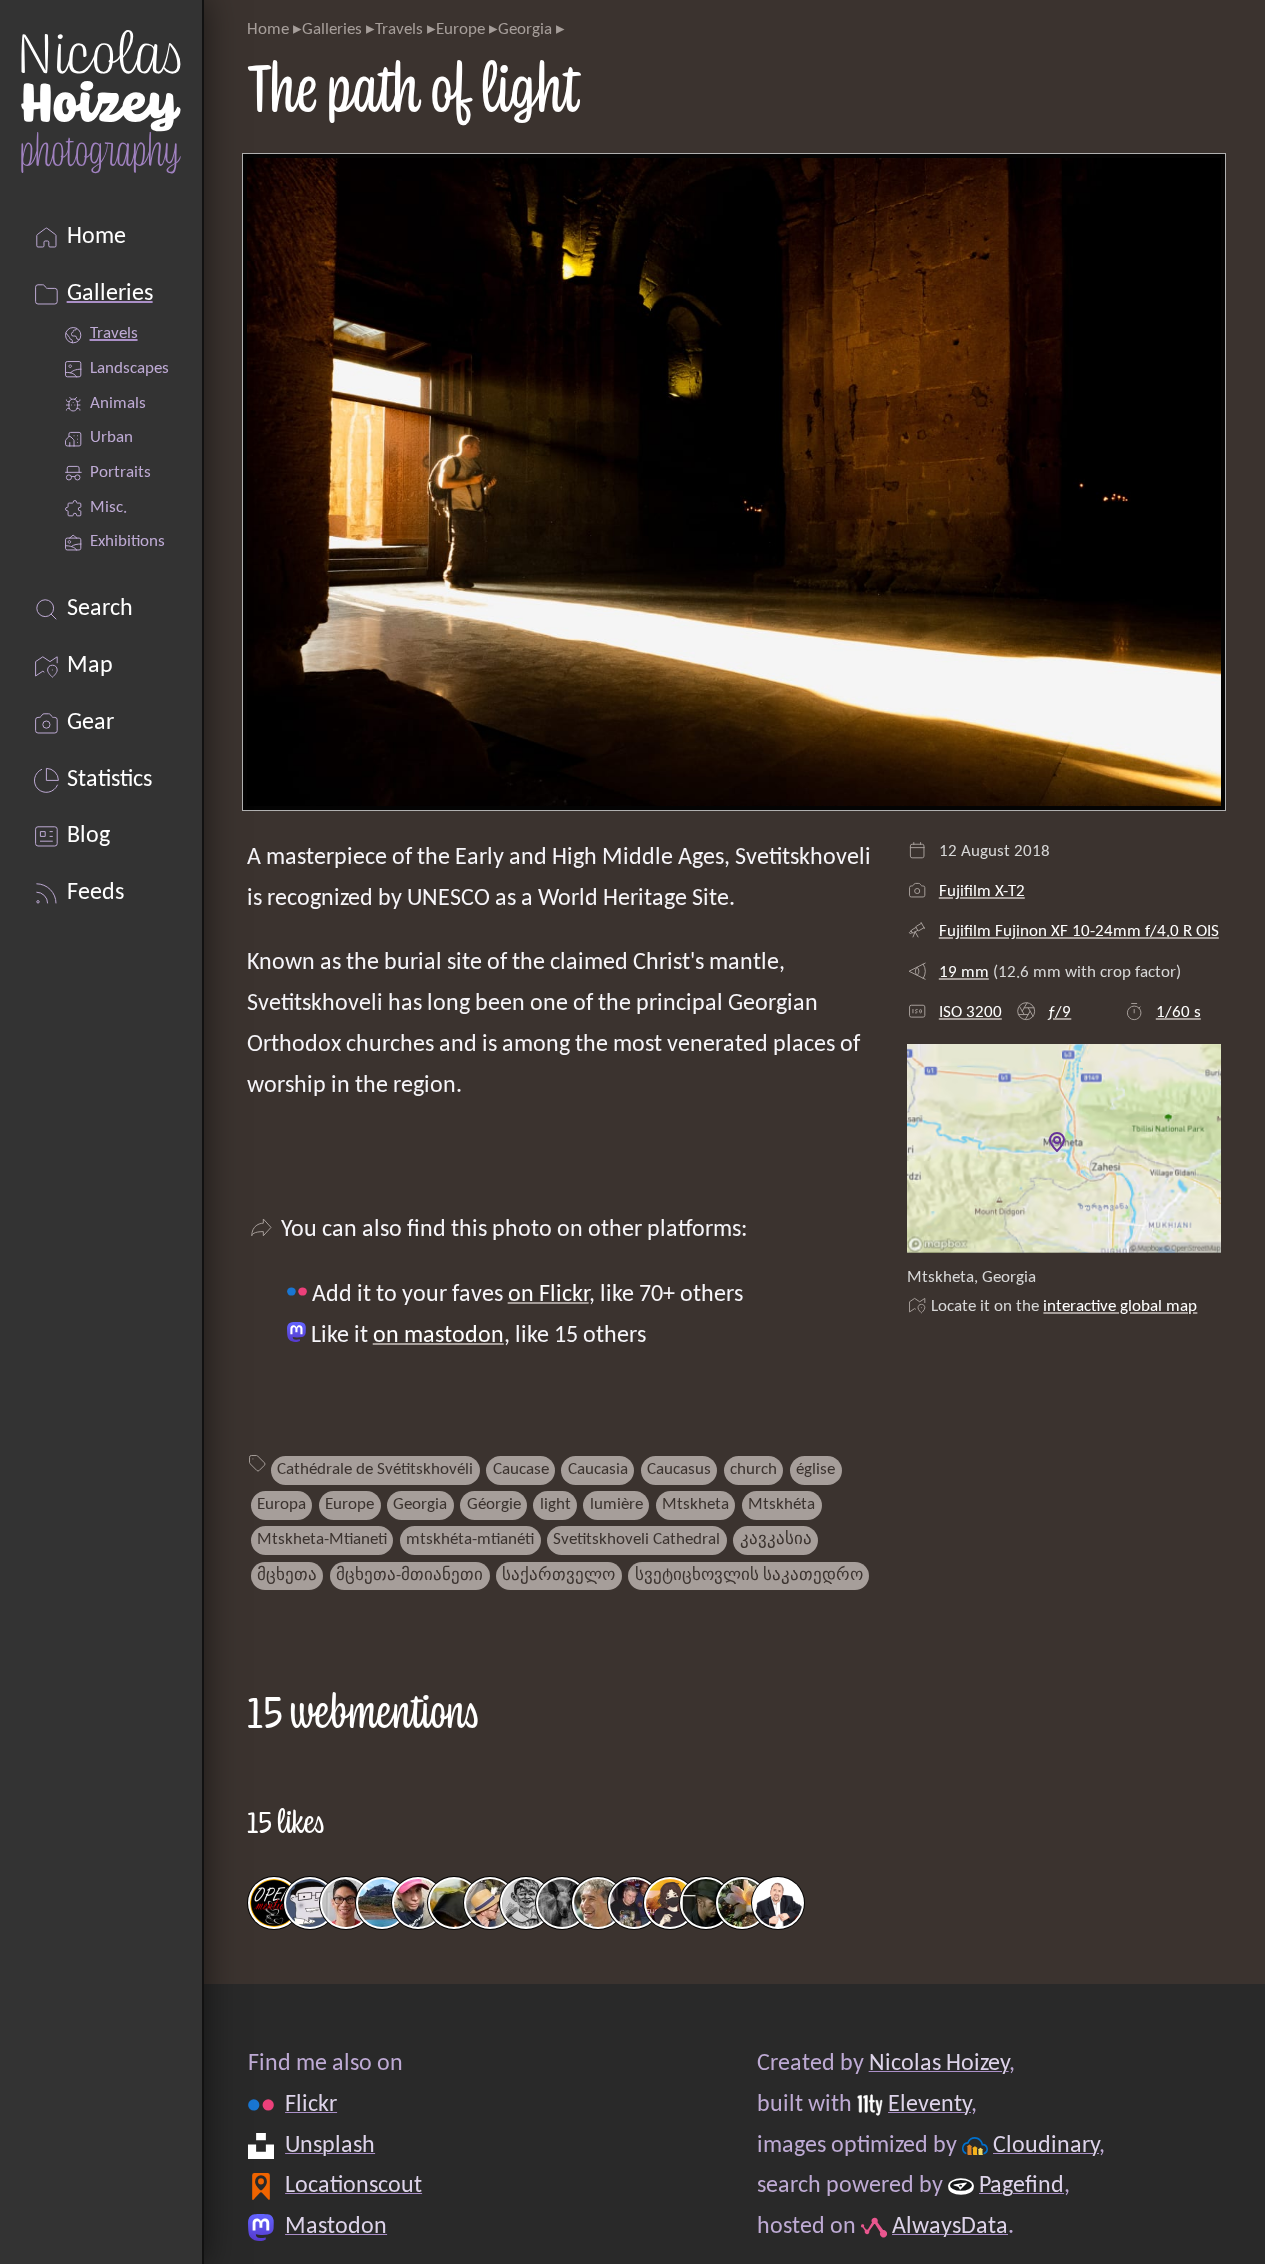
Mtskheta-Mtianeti (322, 1539)
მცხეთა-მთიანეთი (409, 1575)
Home (268, 29)
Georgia (525, 29)
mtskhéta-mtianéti (470, 1539)
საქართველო (558, 1575)
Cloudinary (1046, 2146)
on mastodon (438, 1336)
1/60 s (1178, 1012)
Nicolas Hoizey (938, 2064)
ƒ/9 (1059, 1012)
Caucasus (679, 1469)
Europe (460, 29)
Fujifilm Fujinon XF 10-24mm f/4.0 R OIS (1079, 931)
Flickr (311, 2105)
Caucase (521, 1469)
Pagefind (1021, 2186)
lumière (616, 1504)
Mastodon (336, 2227)
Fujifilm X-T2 (982, 891)
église (815, 1469)
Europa (281, 1504)
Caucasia (598, 1469)
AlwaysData (950, 2227)
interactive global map (1120, 1306)
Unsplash (330, 2146)
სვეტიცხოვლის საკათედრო (749, 1575)
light (555, 1504)
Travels (399, 29)
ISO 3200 (970, 1012)
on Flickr (548, 1295)
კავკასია (776, 1539)
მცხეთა (287, 1575)
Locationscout (353, 2186)
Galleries (332, 29)
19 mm (964, 972)
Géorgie (494, 1504)
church (753, 1469)
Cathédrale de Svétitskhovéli (375, 1469)
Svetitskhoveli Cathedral (636, 1539)
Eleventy (929, 2105)
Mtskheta (695, 1504)
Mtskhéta (781, 1504)
